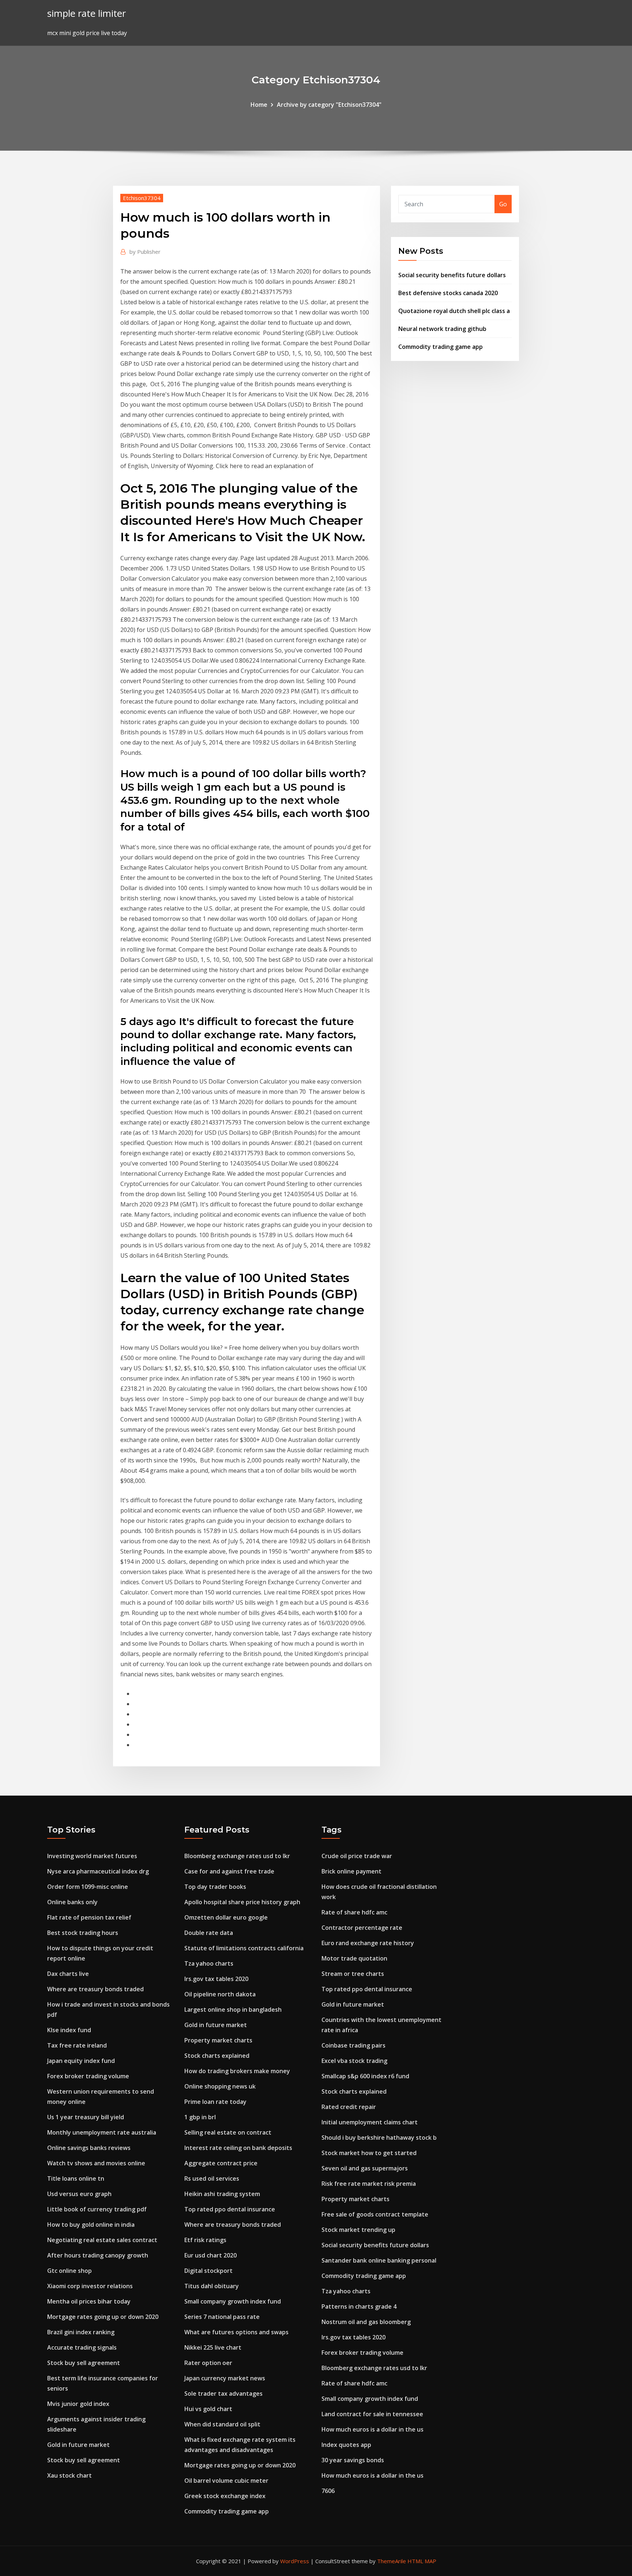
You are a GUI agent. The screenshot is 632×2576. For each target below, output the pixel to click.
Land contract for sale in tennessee (372, 2414)
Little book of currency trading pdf (97, 2209)
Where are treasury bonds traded (95, 1989)
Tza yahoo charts (209, 1963)
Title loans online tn (76, 2178)
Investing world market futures (92, 1856)
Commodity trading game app (441, 347)
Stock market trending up (358, 2230)
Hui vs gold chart (208, 2409)
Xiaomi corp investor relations (90, 2286)
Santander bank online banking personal (379, 2260)
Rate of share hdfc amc (354, 1912)
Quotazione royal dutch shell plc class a (454, 311)
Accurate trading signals (82, 2347)
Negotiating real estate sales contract (102, 2240)
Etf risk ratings (205, 2240)
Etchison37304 (142, 198)
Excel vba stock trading (354, 2061)
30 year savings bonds (353, 2460)
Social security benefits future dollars (452, 275)
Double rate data (209, 1933)
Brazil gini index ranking (81, 2332)
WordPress (295, 2561)
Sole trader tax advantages (223, 2394)
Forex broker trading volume (88, 2076)
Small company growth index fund (233, 2301)
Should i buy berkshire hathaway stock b (379, 2138)
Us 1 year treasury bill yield (86, 2117)
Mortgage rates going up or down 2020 (103, 2317)
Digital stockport (208, 2271)
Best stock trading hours (83, 1933)
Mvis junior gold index (78, 2404)
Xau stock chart (69, 2475)
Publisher (145, 252)
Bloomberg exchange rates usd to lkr (237, 1856)
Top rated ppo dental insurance (230, 2209)
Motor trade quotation (354, 1958)
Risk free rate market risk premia (369, 2184)
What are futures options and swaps (236, 2332)
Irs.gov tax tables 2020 (216, 1979)
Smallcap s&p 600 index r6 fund (365, 2076)
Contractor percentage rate (362, 1928)
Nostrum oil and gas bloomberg (366, 2322)
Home (259, 105)
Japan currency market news (225, 2378)
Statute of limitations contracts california (244, 1948)
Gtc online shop (69, 2271)
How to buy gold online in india (91, 2225)
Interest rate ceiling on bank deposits (238, 2148)
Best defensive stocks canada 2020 (448, 293)
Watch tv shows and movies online (96, 2163)
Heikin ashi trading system (222, 2194)
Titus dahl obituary (212, 2286)
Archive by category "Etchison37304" (329, 105)
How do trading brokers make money (237, 2071)
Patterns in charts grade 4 (359, 2306)
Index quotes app (346, 2445)
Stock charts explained (217, 2056)
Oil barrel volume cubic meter (226, 2481)
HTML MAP (422, 2561)
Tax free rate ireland (77, 2045)
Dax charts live (68, 1974)
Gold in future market (78, 2445)
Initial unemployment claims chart (370, 2122)
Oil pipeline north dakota (220, 1994)
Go (503, 204)
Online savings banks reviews (89, 2148)
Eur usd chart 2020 (210, 2255)
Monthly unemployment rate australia (102, 2132)
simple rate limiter (86, 13)
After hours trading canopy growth (98, 2255)
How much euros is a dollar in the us (373, 2429)
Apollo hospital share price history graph (242, 1902)
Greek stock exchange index (225, 2496)
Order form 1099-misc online (88, 1887)
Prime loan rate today (215, 2102)
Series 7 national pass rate (222, 2317)
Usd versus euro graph (79, 2194)
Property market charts (218, 2040)
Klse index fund (69, 2030)
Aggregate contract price (221, 2163)
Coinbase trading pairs (353, 2045)
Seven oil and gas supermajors (365, 2168)
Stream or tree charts (353, 1974)
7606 (328, 2491)
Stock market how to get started (369, 2153)
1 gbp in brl (200, 2117)
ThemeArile (392, 2561)
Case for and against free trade (229, 1871)
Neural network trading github (442, 329)
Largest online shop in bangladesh (233, 2010)
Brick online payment (351, 1871)
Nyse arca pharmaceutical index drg (98, 1871)
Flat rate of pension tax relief (89, 1917)
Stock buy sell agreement (84, 2363)
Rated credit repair (349, 2107)
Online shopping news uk (220, 2086)
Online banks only (72, 1902)
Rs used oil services (212, 2178)
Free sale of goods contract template (375, 2214)
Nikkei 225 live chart (213, 2347)
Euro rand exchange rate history (368, 1943)
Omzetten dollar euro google (226, 1917)
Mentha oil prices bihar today (89, 2301)
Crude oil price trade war (357, 1856)
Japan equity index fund (81, 2061)
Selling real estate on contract (228, 2132)
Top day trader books (215, 1887)
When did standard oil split (222, 2424)
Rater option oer (208, 2363)
